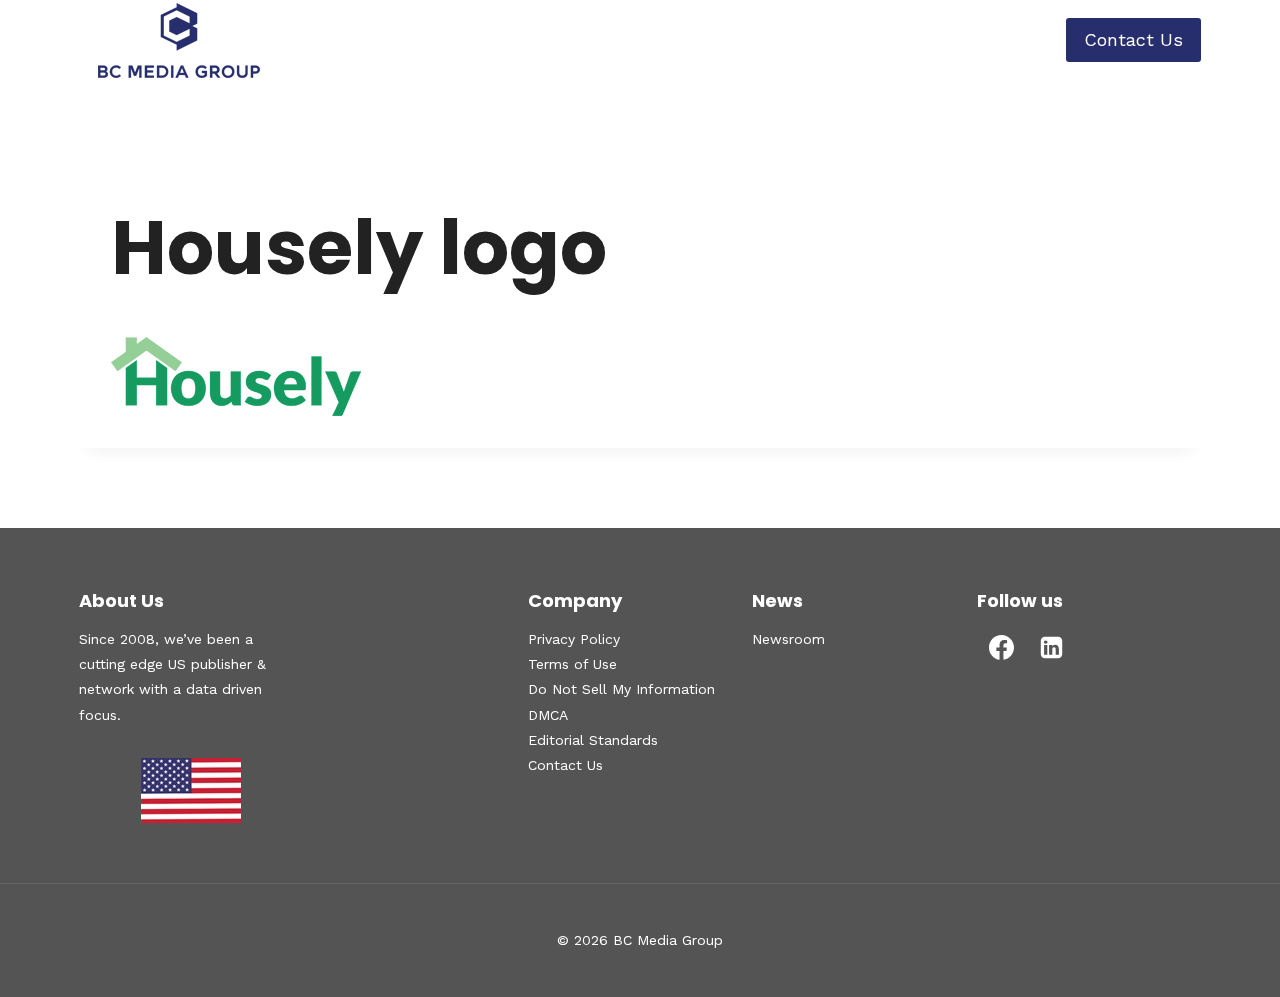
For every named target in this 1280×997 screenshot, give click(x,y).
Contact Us (1133, 39)
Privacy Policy (574, 639)
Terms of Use (572, 664)
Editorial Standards (593, 740)
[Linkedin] (1052, 647)
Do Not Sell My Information (621, 689)
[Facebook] (1002, 647)
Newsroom (788, 639)
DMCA (548, 715)
